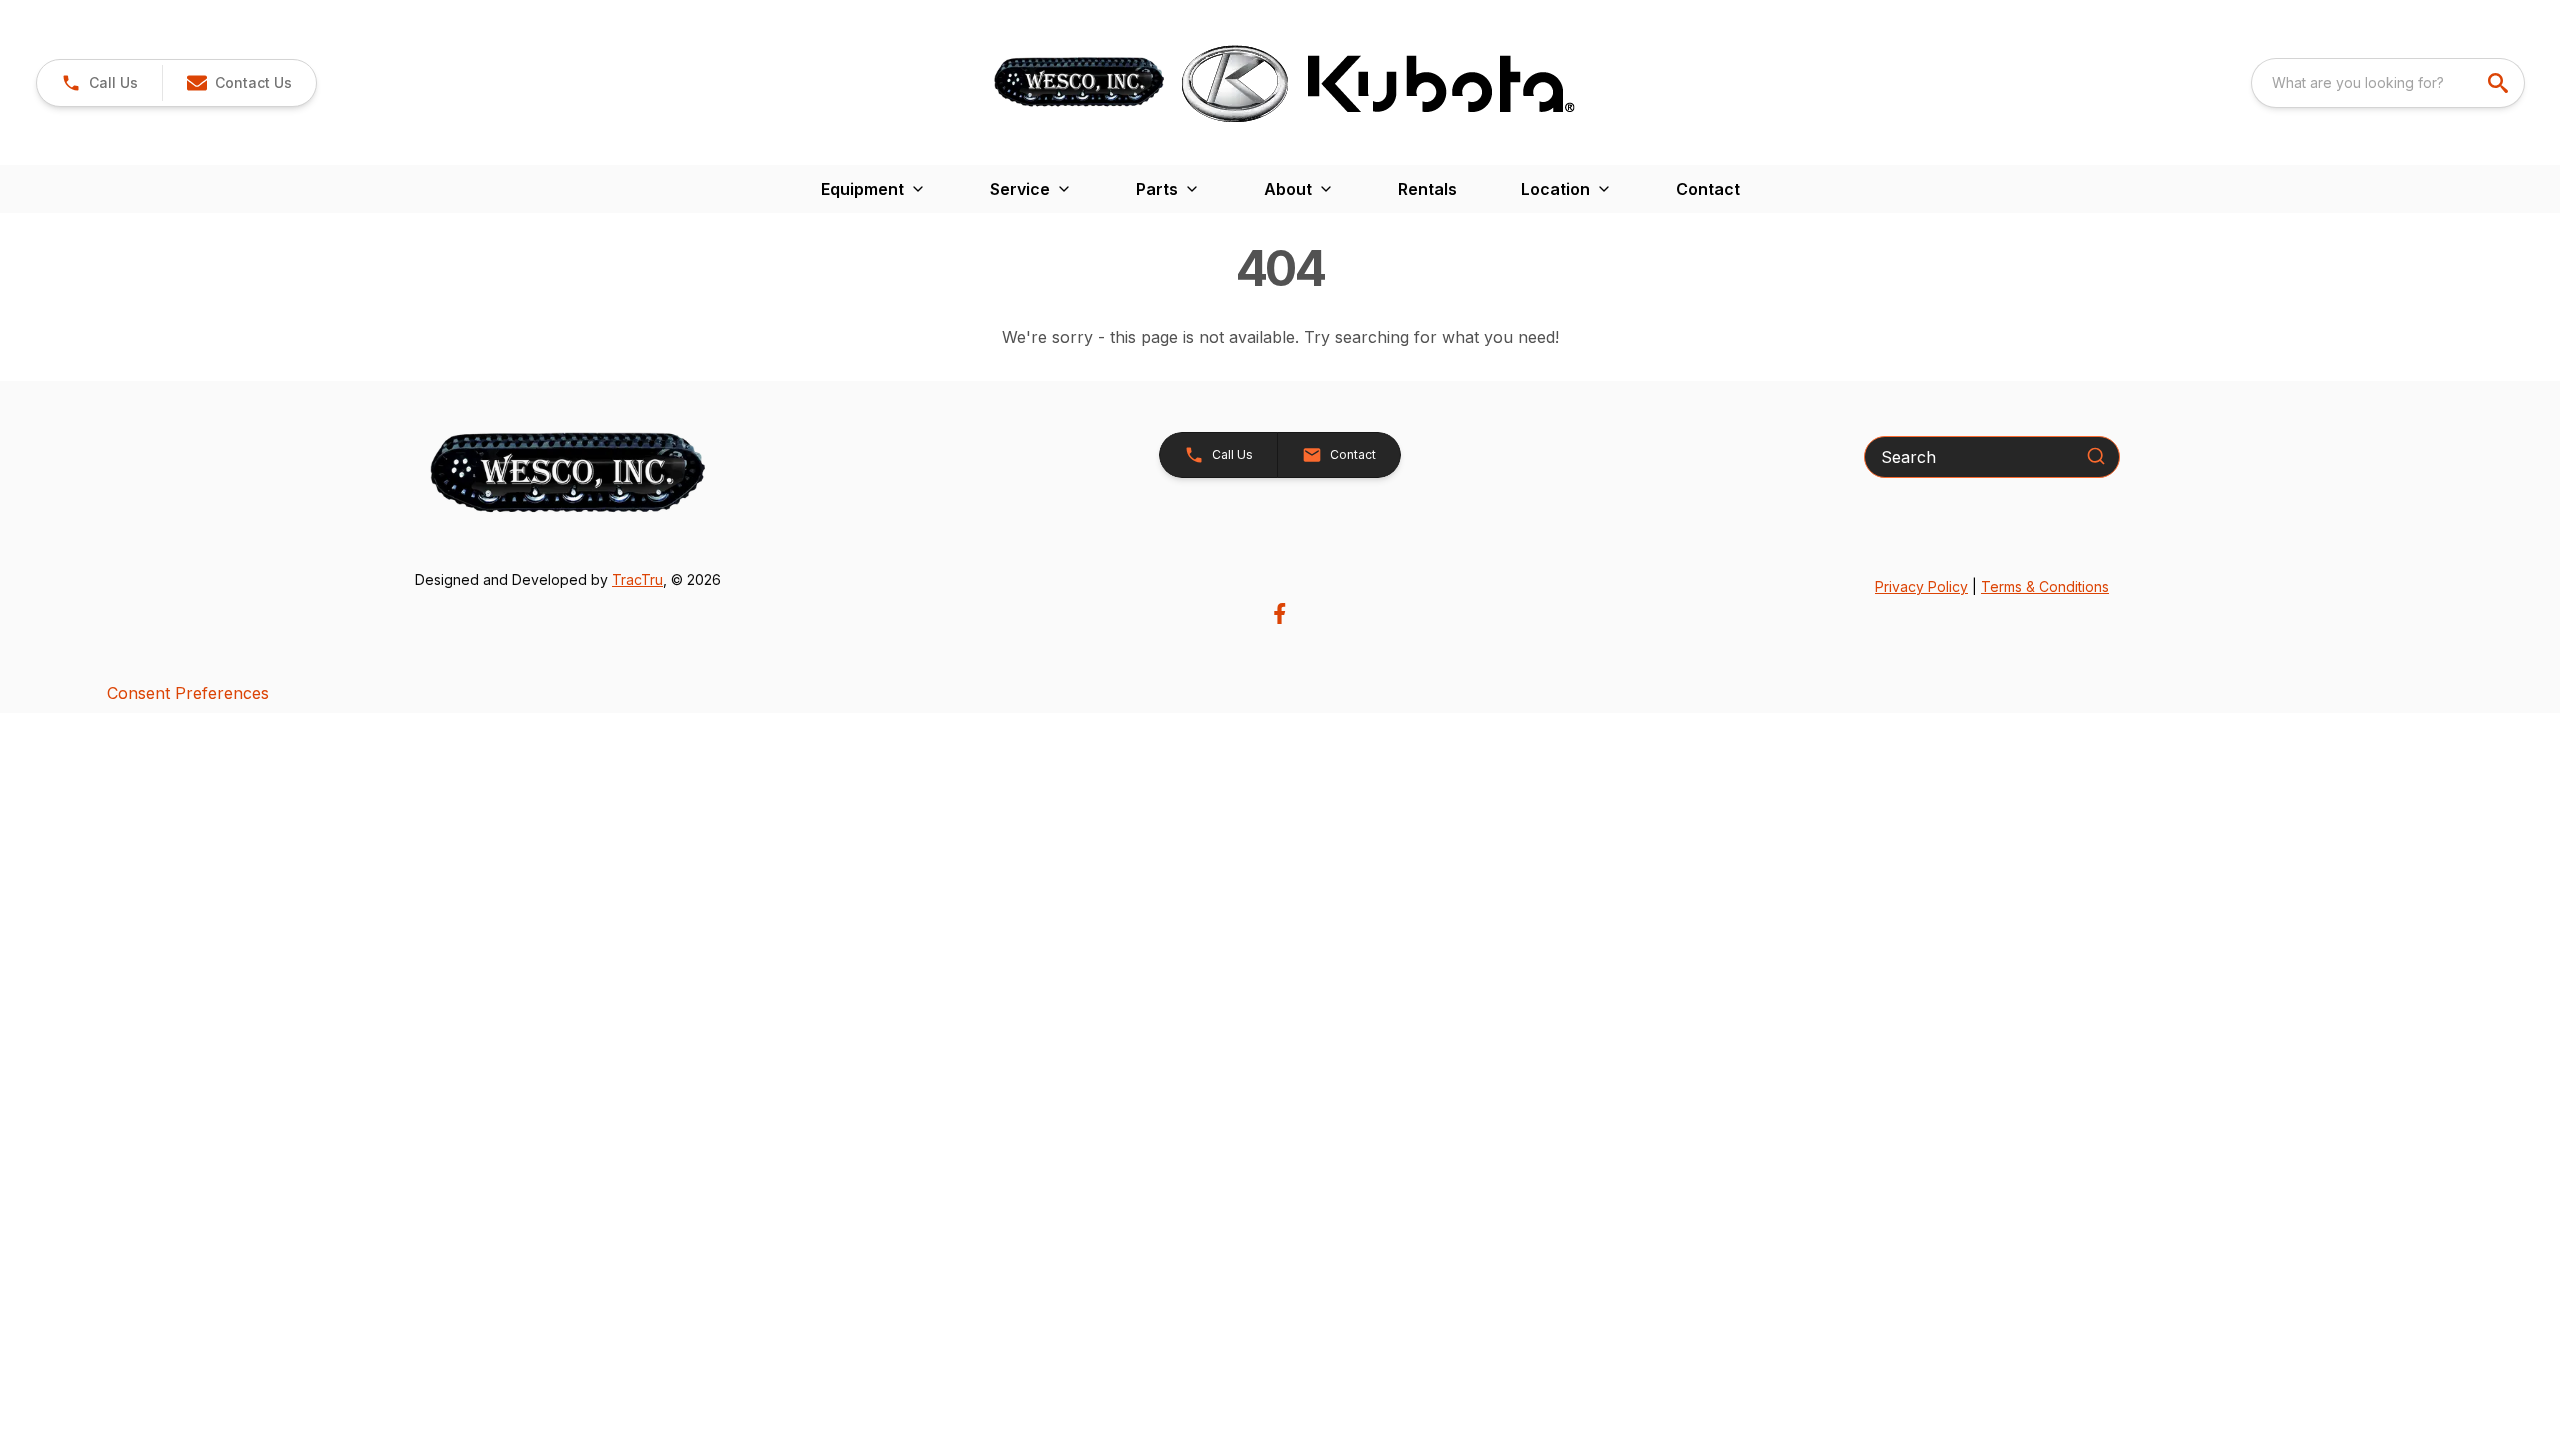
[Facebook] (1279, 613)
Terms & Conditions (2045, 586)
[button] (99, 83)
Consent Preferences (188, 693)
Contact (1708, 189)
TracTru (637, 579)
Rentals (1427, 189)
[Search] (2096, 456)
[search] (2500, 83)
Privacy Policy (1921, 586)
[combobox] (2388, 83)
